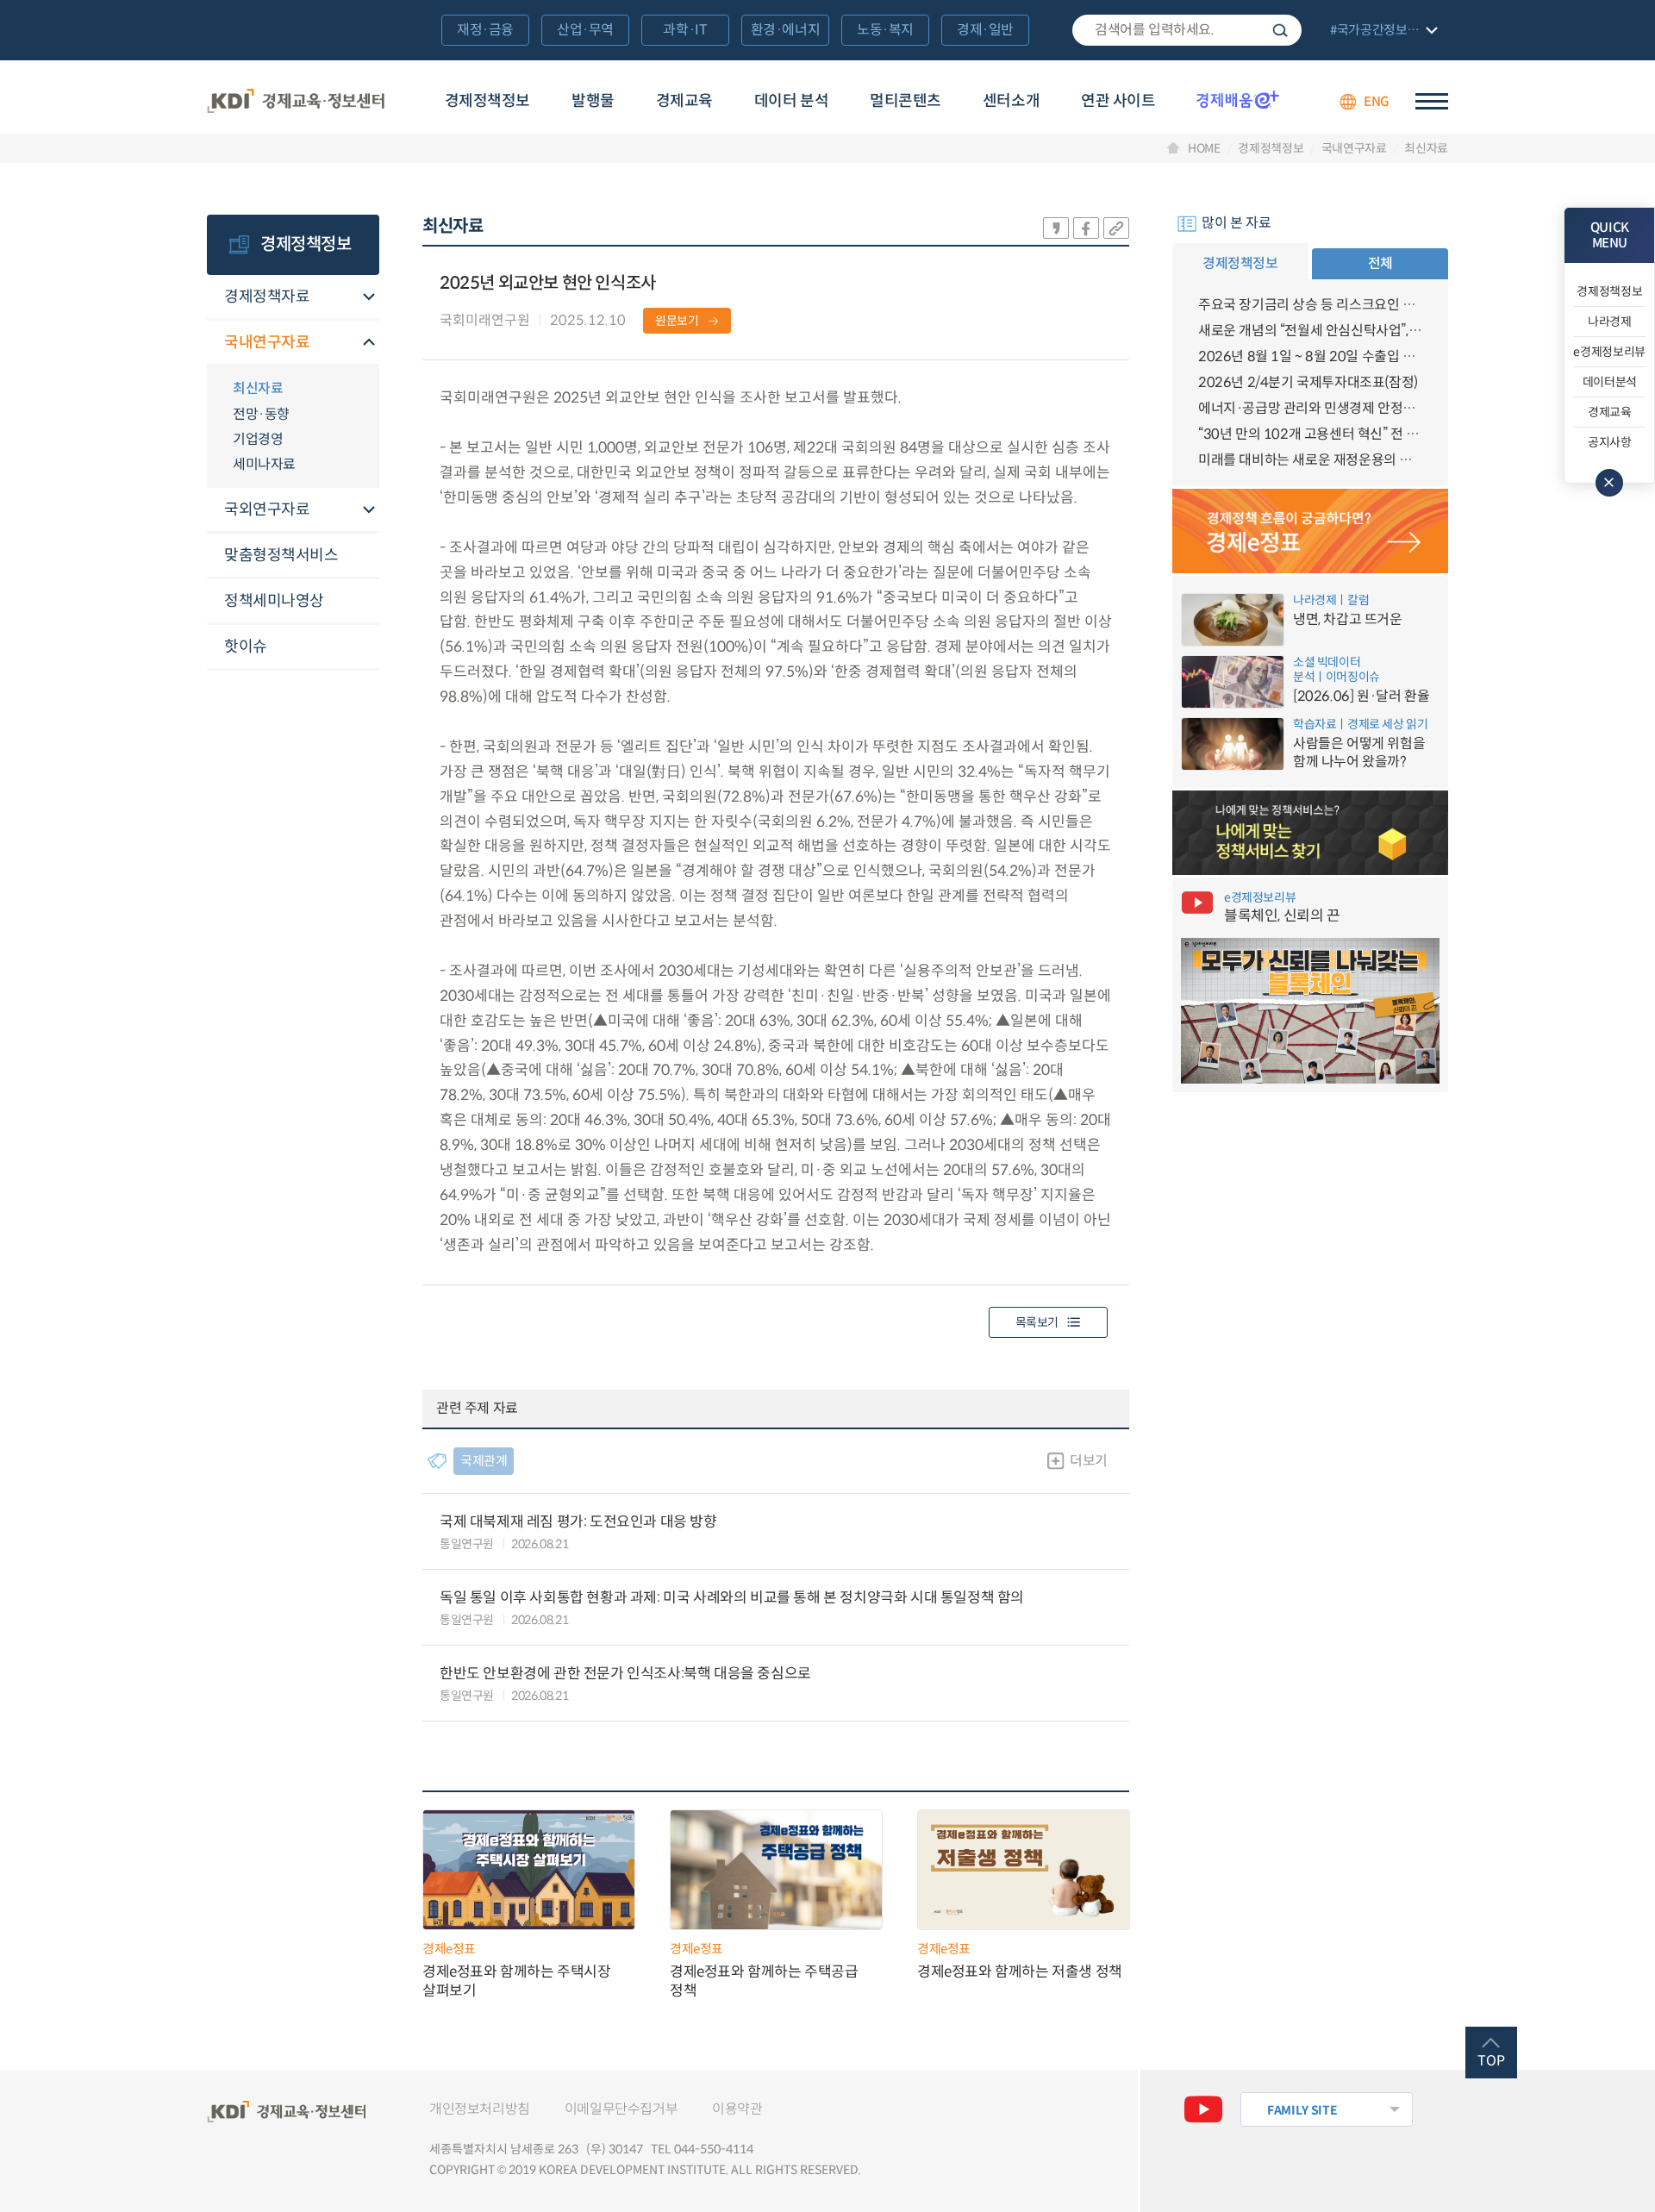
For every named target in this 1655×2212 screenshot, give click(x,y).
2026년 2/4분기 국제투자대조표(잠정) (1308, 382)
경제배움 (1238, 99)
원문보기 (677, 321)
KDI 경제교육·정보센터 (296, 102)
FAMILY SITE (1302, 2110)
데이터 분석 (791, 101)
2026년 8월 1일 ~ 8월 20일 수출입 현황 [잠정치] (1310, 356)
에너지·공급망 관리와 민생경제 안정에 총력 (1310, 408)
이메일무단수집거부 (621, 2109)
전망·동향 (261, 414)
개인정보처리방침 (480, 2109)
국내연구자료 (1354, 148)
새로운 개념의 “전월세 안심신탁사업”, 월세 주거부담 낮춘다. (1310, 331)
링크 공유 (1116, 228)
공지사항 (1610, 442)
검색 (1280, 30)
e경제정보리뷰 (1609, 352)
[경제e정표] (1310, 531)
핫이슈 (246, 647)
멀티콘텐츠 (906, 101)
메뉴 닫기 (1609, 483)
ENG (1377, 101)
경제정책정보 (487, 101)
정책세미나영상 (274, 601)
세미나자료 (264, 464)
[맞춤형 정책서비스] (1310, 833)
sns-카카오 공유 (1056, 228)
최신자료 (1426, 148)
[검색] (1187, 30)
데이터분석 (1610, 382)
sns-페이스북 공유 (1086, 228)
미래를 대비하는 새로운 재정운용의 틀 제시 (1310, 460)
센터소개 (1011, 101)
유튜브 (1203, 2109)
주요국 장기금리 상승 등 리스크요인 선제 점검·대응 (1310, 305)
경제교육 (684, 101)
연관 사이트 (1118, 101)
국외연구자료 (267, 509)
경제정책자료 (267, 297)
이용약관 (737, 2109)
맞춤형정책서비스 (281, 555)
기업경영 (258, 439)
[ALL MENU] (1432, 101)
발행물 (593, 101)
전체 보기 (1382, 31)
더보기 (1089, 1461)
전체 (1380, 263)
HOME (1204, 148)
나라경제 (1610, 322)
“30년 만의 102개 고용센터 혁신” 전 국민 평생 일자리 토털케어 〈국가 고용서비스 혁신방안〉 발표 (1310, 434)
